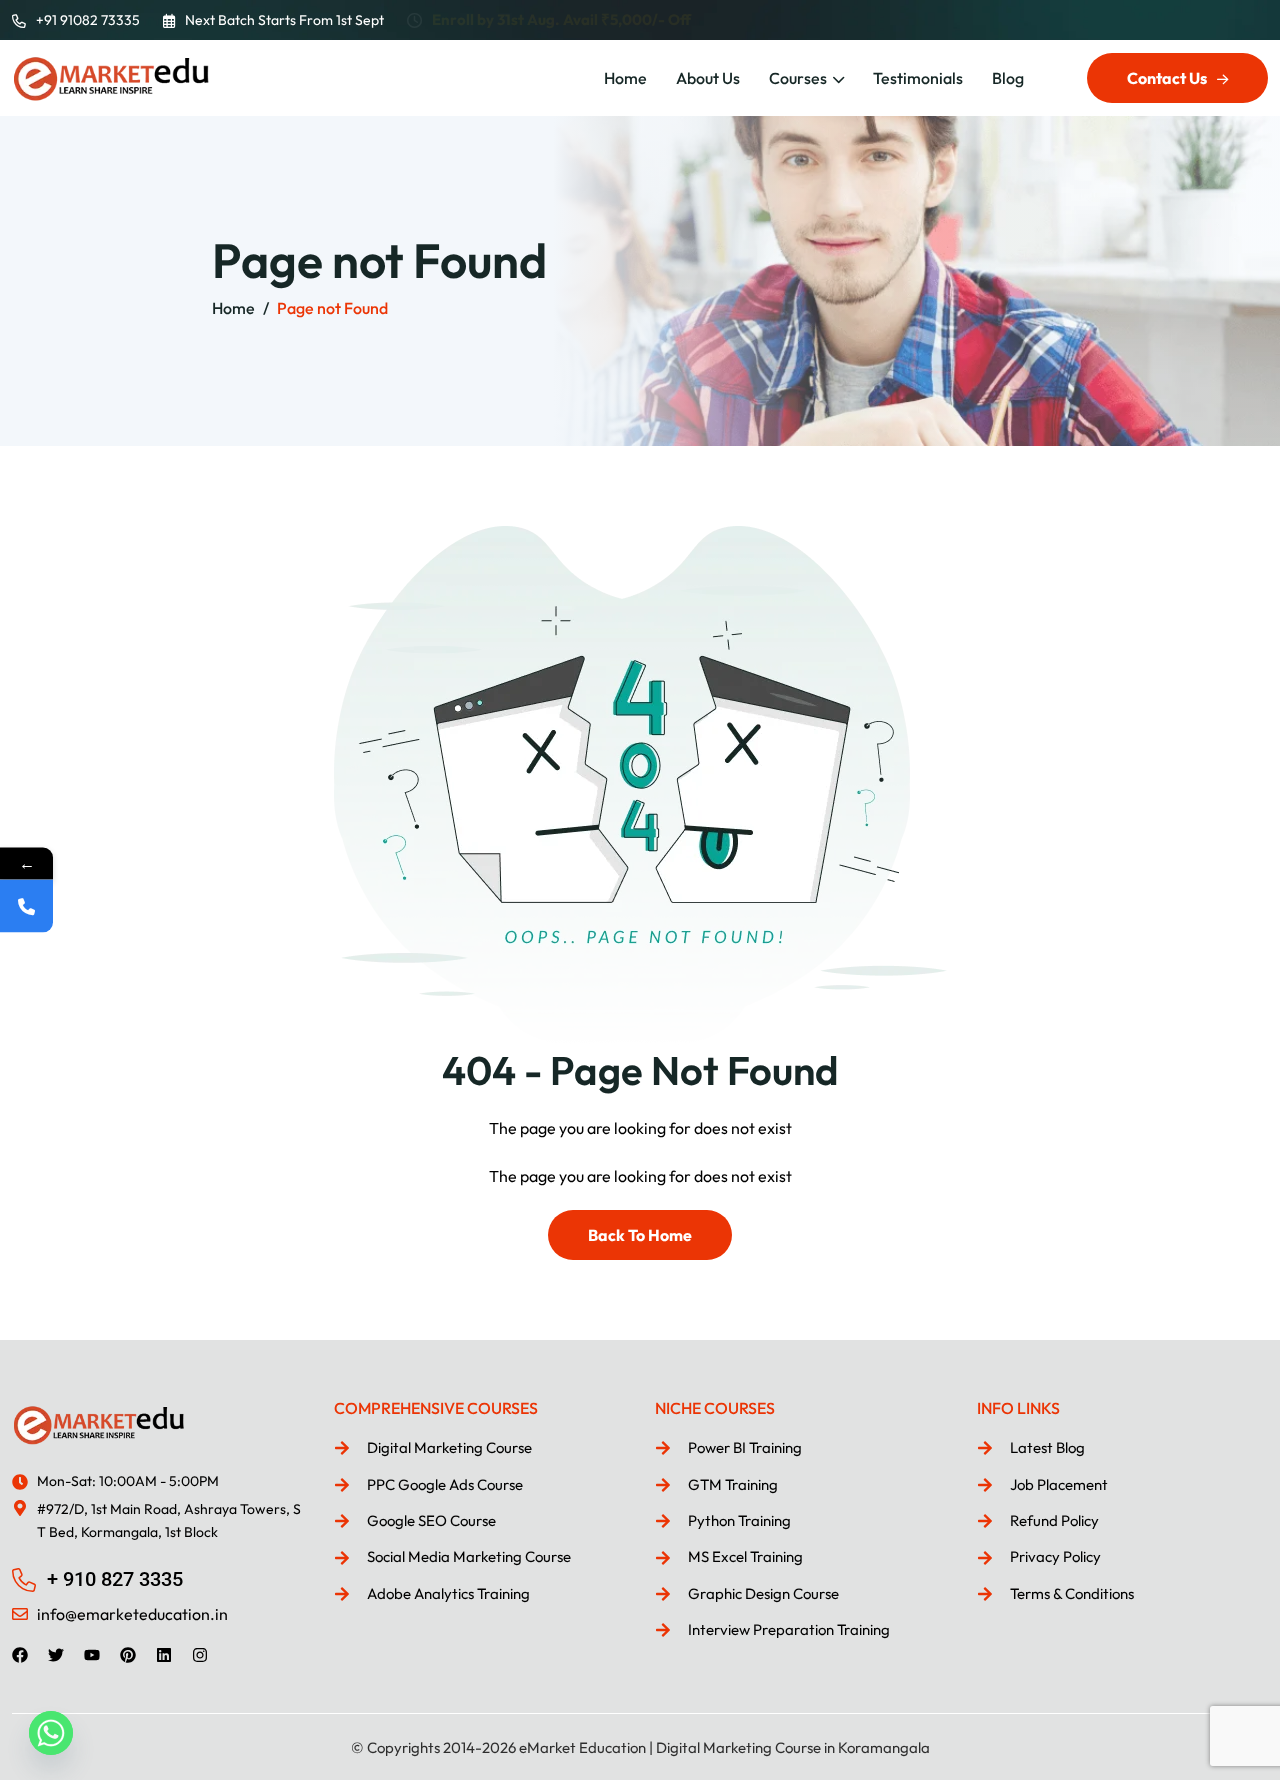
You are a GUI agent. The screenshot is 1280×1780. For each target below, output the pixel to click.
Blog (1008, 78)
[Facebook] (20, 1655)
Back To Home (640, 1235)
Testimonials (918, 78)
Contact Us (1167, 78)
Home (625, 78)
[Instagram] (200, 1655)
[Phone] (26, 906)
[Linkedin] (164, 1655)
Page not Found (332, 308)
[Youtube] (92, 1655)
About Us (708, 78)
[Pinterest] (128, 1655)
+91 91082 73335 (88, 20)
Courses (798, 78)
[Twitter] (56, 1655)
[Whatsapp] (51, 1733)
